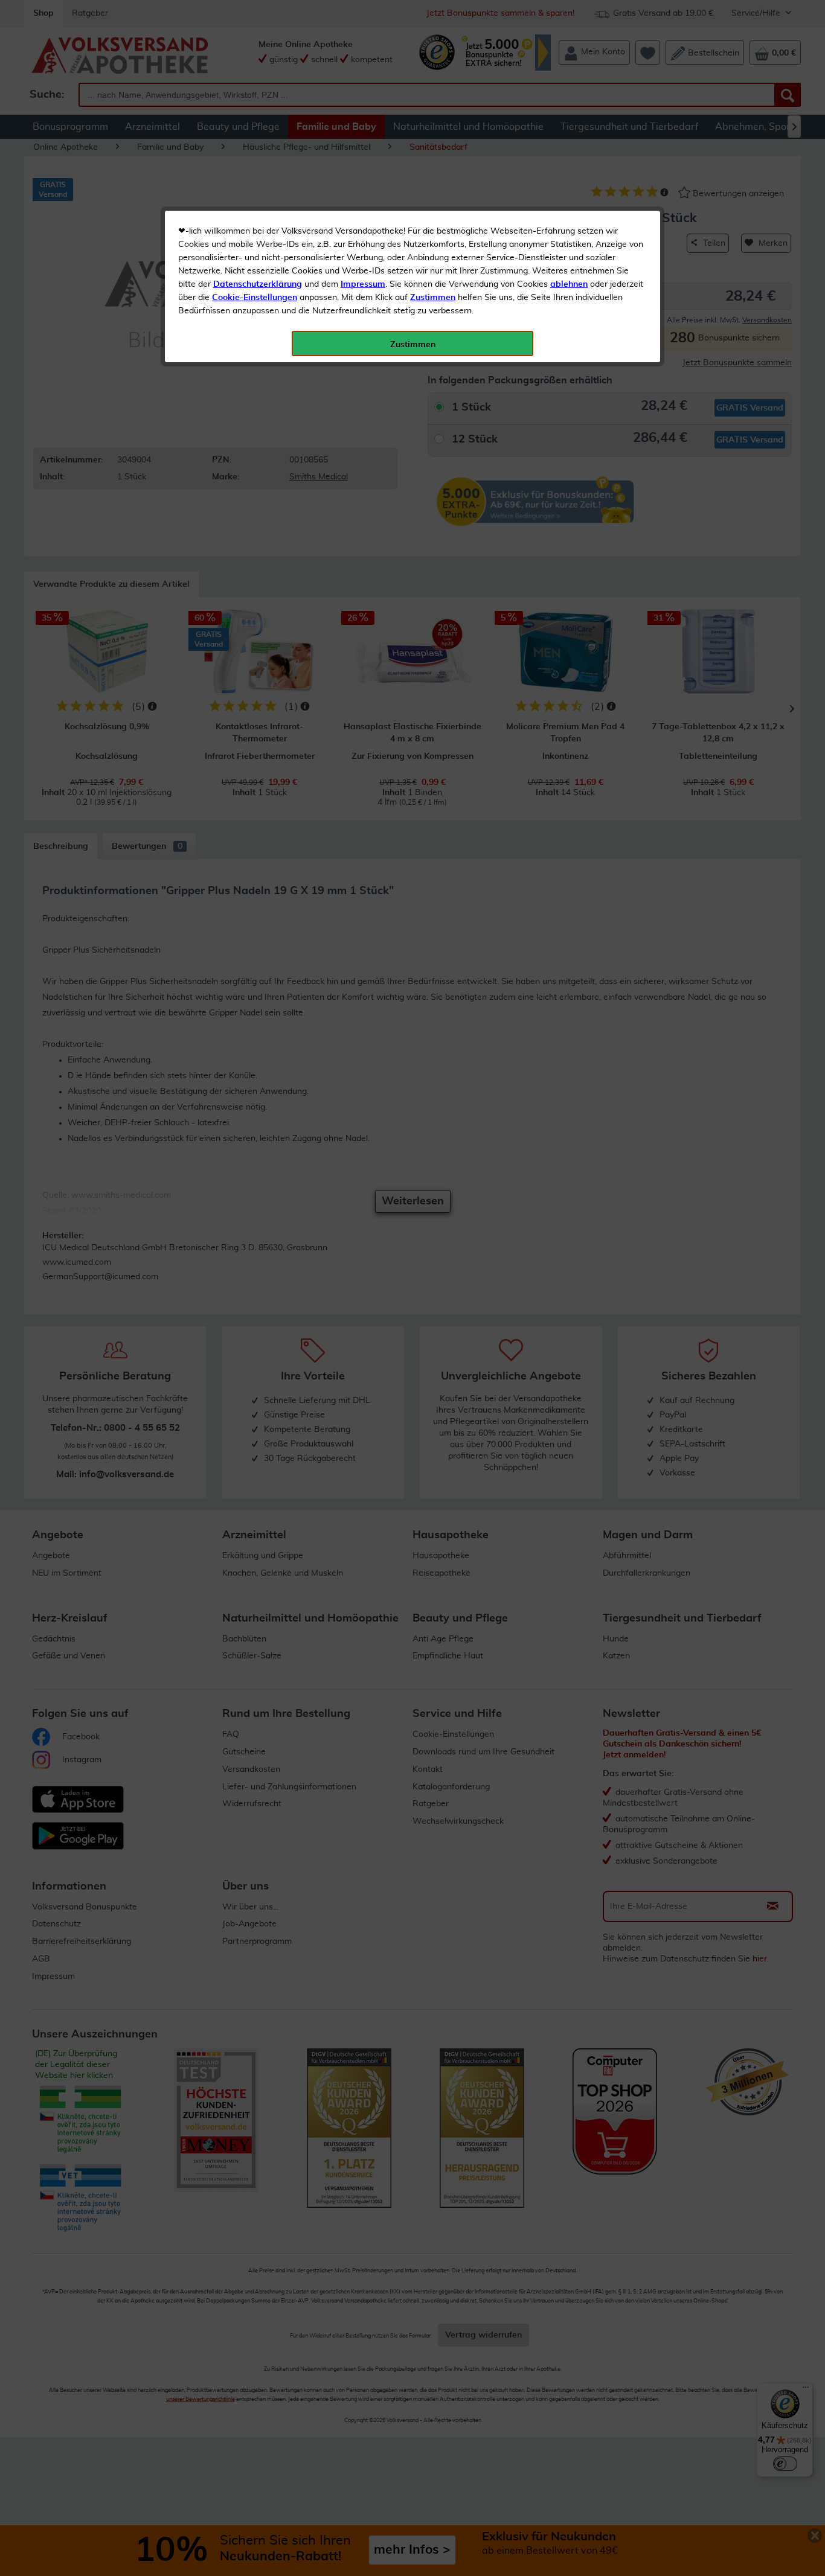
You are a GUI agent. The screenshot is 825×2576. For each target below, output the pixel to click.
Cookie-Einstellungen (255, 298)
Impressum (363, 284)
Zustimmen (433, 298)
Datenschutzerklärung (258, 284)
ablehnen (569, 284)
